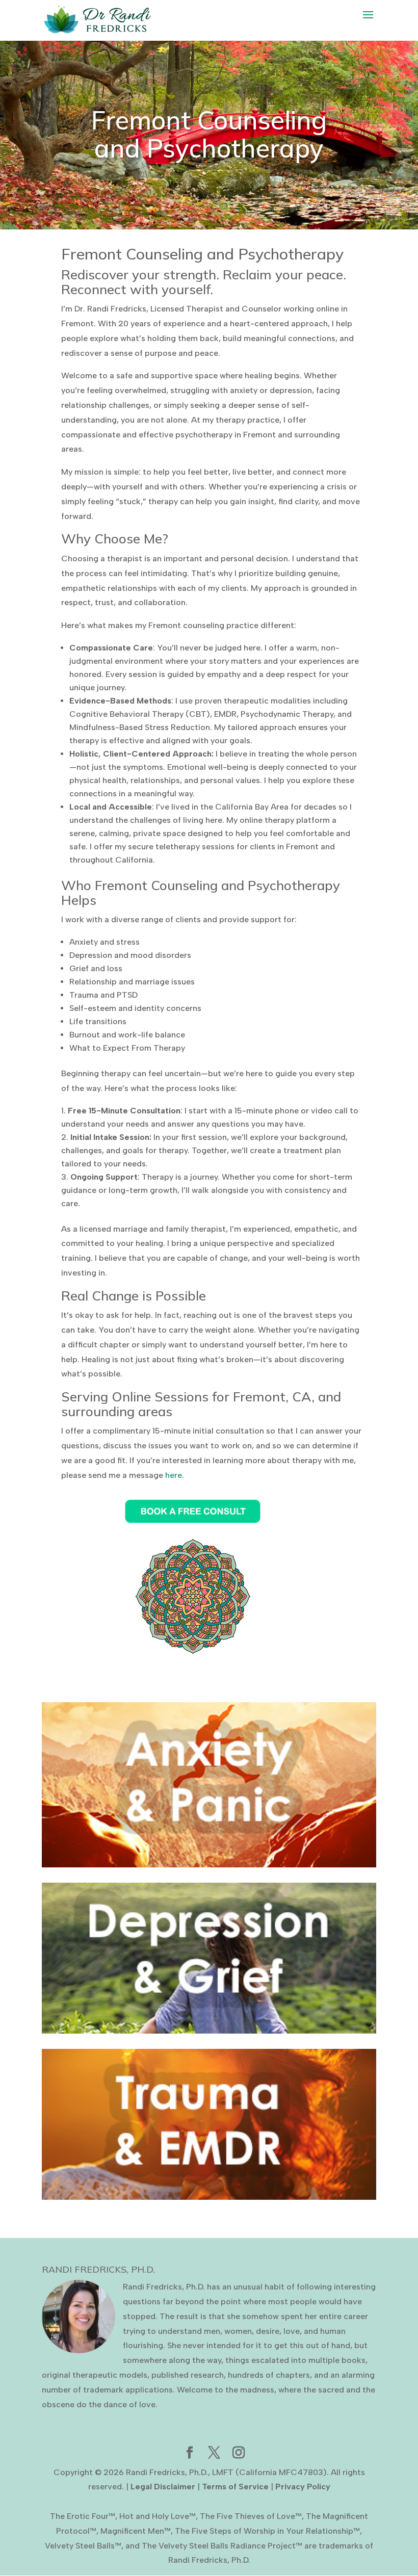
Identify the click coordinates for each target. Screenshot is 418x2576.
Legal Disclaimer (163, 2487)
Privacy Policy (303, 2487)
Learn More (209, 1793)
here (174, 1475)
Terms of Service (235, 2487)
